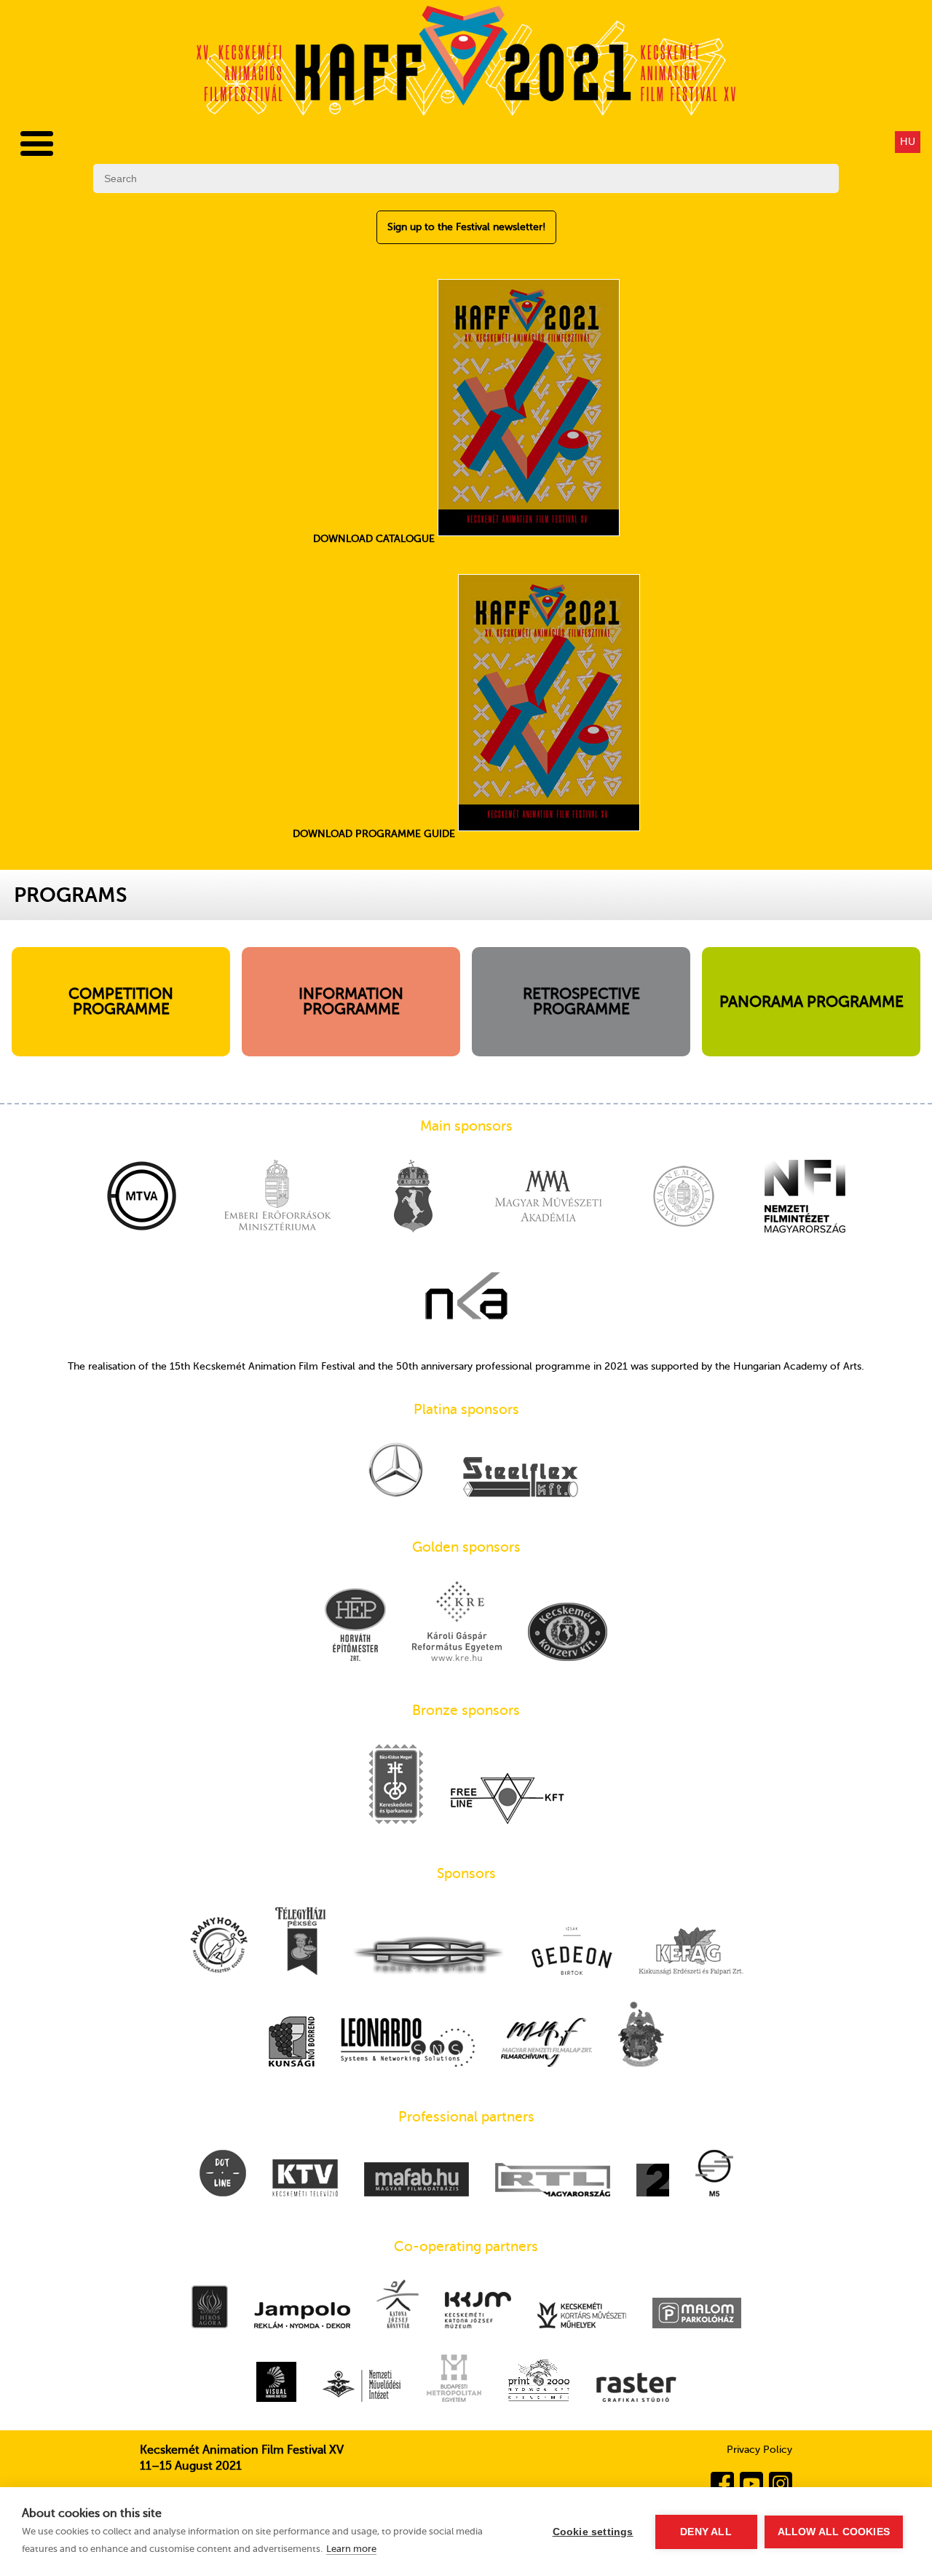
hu (908, 142)
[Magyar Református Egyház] (641, 2035)
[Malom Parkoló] (697, 2314)
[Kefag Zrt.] (691, 1952)
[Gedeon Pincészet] (572, 1952)
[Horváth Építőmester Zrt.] (355, 1626)
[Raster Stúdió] (636, 2389)
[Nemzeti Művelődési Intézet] (362, 2387)
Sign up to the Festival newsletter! (466, 227)
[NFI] (805, 1198)
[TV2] (653, 2182)
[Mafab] (416, 2181)
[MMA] (548, 1198)
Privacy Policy (759, 2450)
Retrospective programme (581, 1001)
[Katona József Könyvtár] (398, 2305)
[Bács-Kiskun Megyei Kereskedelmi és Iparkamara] (396, 1786)
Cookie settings (593, 2532)
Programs (71, 895)
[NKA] (466, 1297)
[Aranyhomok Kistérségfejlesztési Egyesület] (219, 1946)
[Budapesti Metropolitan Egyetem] (454, 2380)
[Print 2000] (539, 2381)
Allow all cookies (834, 2532)
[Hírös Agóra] (210, 2308)
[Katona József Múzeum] (478, 2312)
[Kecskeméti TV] (305, 2179)
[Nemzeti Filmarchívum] (546, 2044)
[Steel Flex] (521, 1479)
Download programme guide (375, 834)
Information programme (351, 1001)
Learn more (351, 2549)
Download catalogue (375, 539)
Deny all (706, 2532)
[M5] (714, 2175)
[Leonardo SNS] (408, 2044)
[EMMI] (277, 1198)
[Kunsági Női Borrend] (292, 2043)
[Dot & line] (223, 2175)
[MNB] (684, 1198)
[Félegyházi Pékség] (300, 1943)
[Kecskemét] (413, 1198)
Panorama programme (811, 1002)
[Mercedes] (396, 1471)
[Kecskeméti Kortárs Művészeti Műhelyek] (582, 2317)
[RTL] (553, 2181)
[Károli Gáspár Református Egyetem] (457, 1622)
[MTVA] (142, 1198)
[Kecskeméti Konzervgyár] (568, 1633)
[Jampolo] (302, 2317)
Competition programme (121, 1001)
